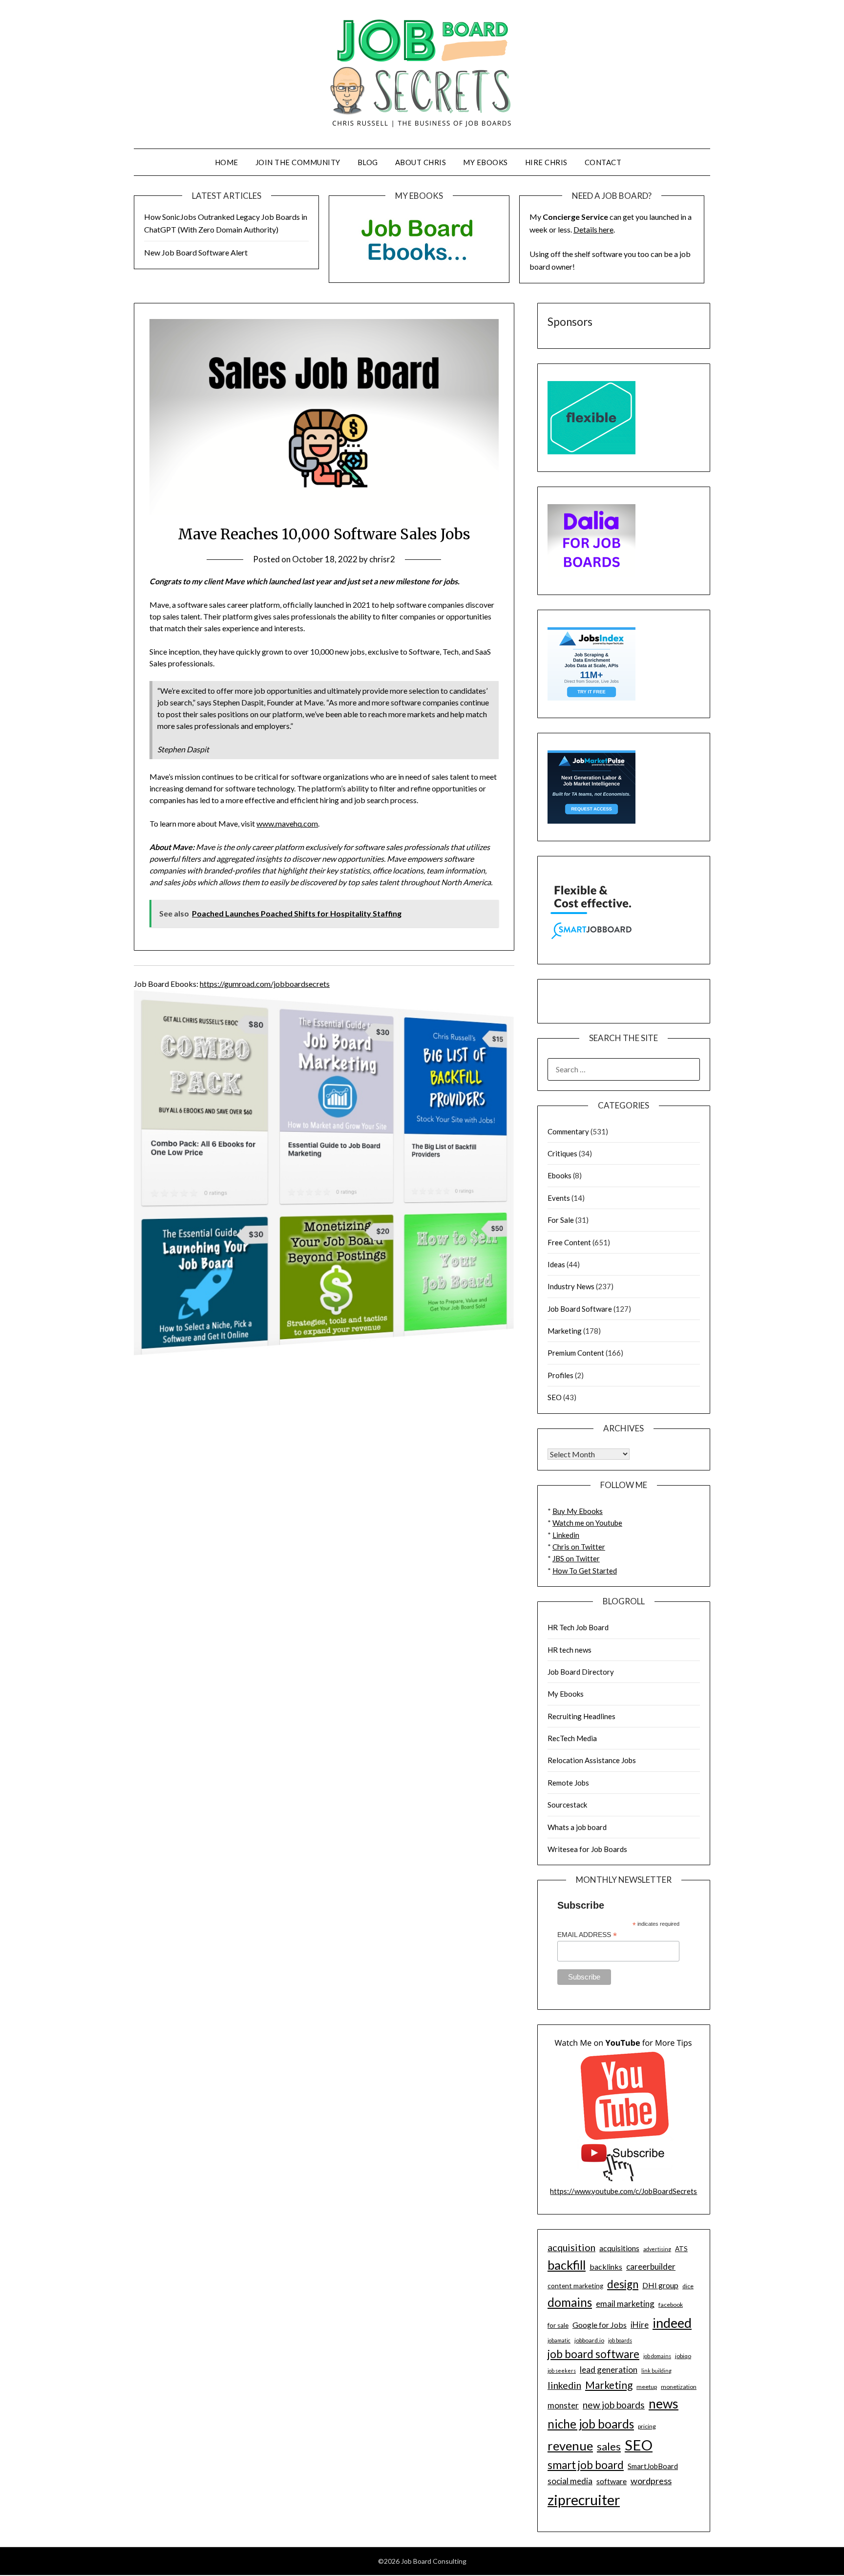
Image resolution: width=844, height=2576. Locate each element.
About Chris (421, 162)
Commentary (568, 1131)
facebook (671, 2305)
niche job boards (591, 2424)
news (664, 2404)
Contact (603, 162)
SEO (555, 1397)
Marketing (565, 1331)
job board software (593, 2354)
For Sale (561, 1220)
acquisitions (619, 2248)
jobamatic (559, 2340)
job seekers (562, 2371)
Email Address (587, 1935)
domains (570, 2302)
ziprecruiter (584, 2500)
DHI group (660, 2285)
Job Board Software (580, 1309)
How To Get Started (585, 1571)
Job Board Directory (581, 1672)
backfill (567, 2265)
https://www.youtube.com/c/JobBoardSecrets (623, 2191)
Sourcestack (567, 1805)
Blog (368, 162)
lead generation (609, 2370)
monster (563, 2405)
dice (688, 2286)
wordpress (651, 2481)
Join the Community (298, 162)
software (612, 2481)
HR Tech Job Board (578, 1627)
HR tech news (570, 1650)
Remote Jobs (568, 1783)
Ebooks (559, 1175)
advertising (657, 2249)
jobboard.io (589, 2340)
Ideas (556, 1264)
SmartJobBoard (653, 2466)
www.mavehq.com (287, 823)
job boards (620, 2340)
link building (656, 2371)
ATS (681, 2249)
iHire (640, 2325)
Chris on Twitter (579, 1547)
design (623, 2284)
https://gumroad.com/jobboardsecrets (265, 984)
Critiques (562, 1153)
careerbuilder (651, 2267)
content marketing (575, 2286)
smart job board (586, 2465)
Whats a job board (577, 1827)
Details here (593, 229)
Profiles (560, 1375)
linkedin (564, 2385)
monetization (679, 2387)
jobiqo (683, 2356)
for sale (558, 2325)
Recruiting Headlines (581, 1716)
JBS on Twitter (576, 1558)
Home (227, 162)
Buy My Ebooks (578, 1511)
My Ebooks (485, 162)
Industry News (571, 1286)
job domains (657, 2356)
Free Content (569, 1242)
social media (570, 2481)
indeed (672, 2323)
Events (559, 1198)
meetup (647, 2387)
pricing (647, 2426)
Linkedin (566, 1535)
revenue (570, 2446)
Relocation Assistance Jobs (592, 1760)
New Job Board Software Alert (196, 252)
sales (609, 2447)
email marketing (625, 2304)
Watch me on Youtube (587, 1523)
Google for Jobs (600, 2325)
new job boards (614, 2405)
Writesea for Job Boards (587, 1849)
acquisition (571, 2247)
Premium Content (576, 1353)
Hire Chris (546, 162)
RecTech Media (572, 1738)
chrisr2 (382, 559)
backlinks (606, 2267)
